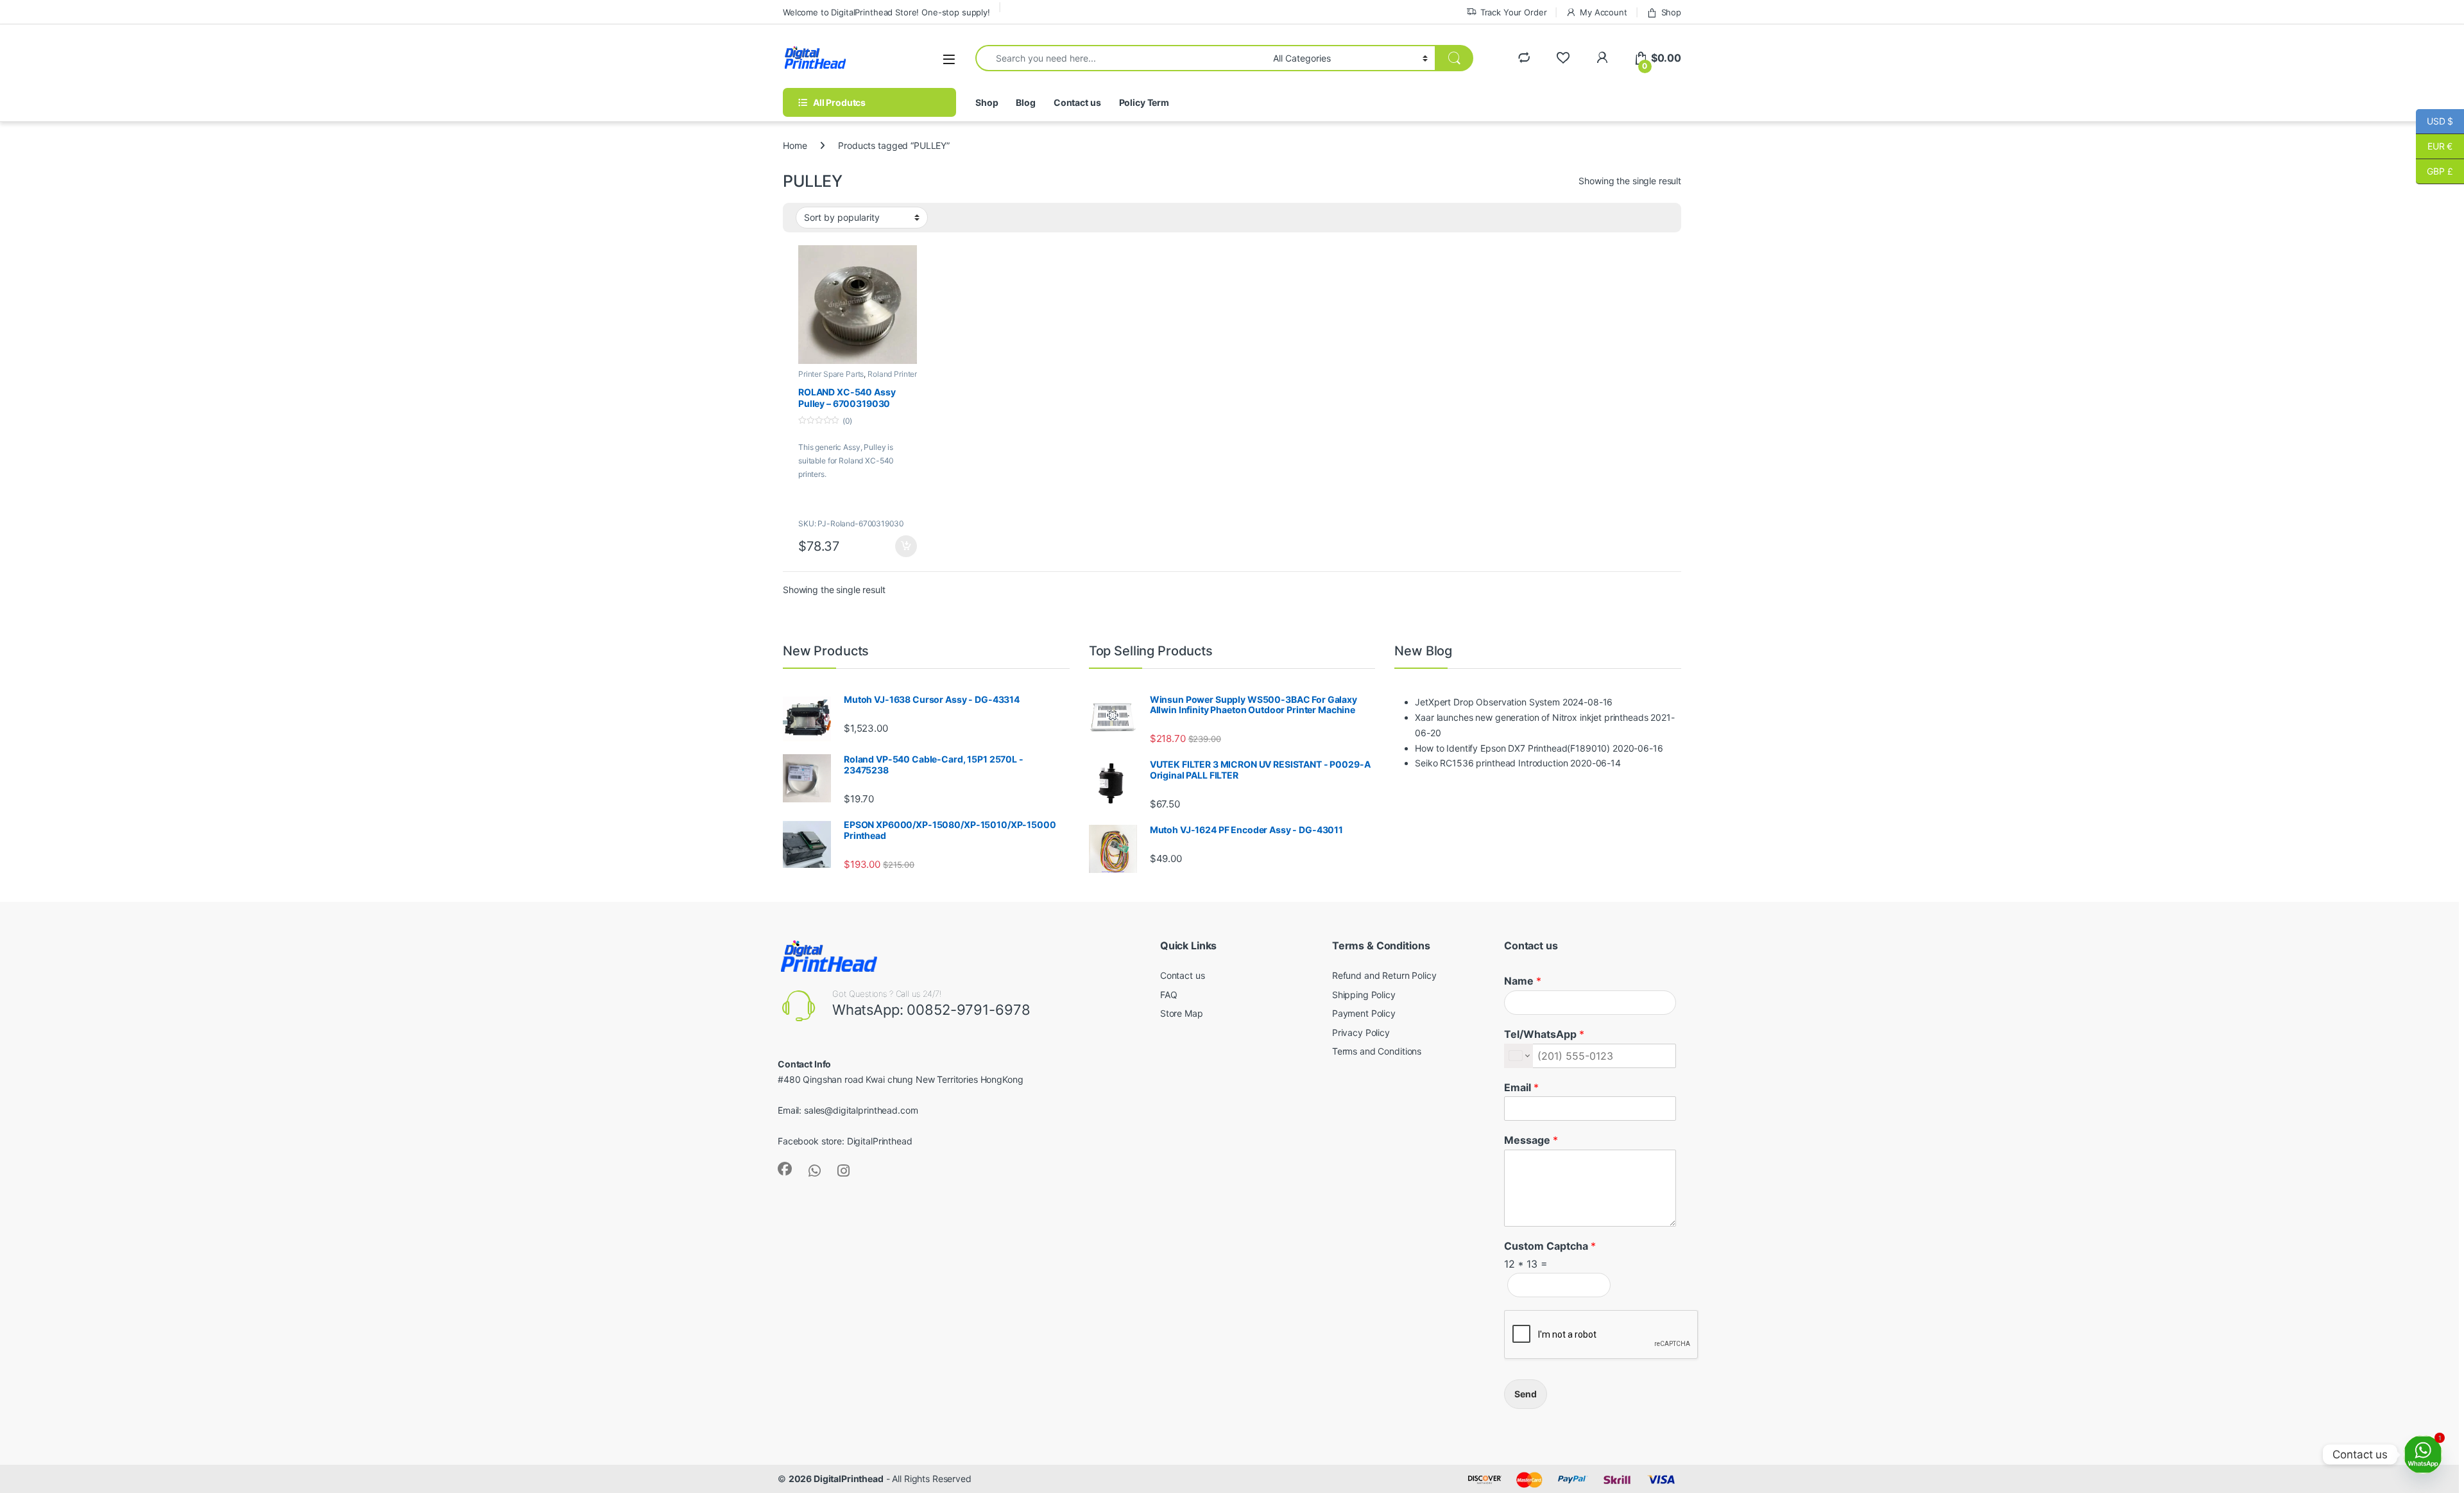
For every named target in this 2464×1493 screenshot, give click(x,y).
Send (1526, 1394)
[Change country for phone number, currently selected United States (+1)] (1519, 1056)
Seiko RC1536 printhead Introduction (1491, 763)
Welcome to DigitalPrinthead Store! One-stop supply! (886, 12)
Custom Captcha (1550, 1246)
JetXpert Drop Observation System (1487, 702)
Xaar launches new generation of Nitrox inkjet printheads (1531, 717)
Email (1521, 1087)
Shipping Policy (1364, 995)
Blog (1025, 102)
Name (1523, 981)
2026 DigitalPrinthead (836, 1479)
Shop (1671, 12)
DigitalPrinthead (880, 1141)
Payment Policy (1364, 1013)
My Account (1603, 12)
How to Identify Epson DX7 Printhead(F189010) (1512, 748)
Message (1531, 1140)
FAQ (1169, 995)
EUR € (2434, 146)
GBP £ (2434, 171)
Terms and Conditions (1377, 1051)
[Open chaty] (2423, 1454)
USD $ (2434, 121)
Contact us (1077, 102)
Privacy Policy (1361, 1032)
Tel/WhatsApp (1544, 1034)
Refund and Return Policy (1384, 975)
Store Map (1182, 1013)
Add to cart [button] (906, 546)
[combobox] (1121, 58)
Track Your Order (1514, 12)
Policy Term (1144, 102)
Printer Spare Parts (831, 374)
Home (795, 145)
